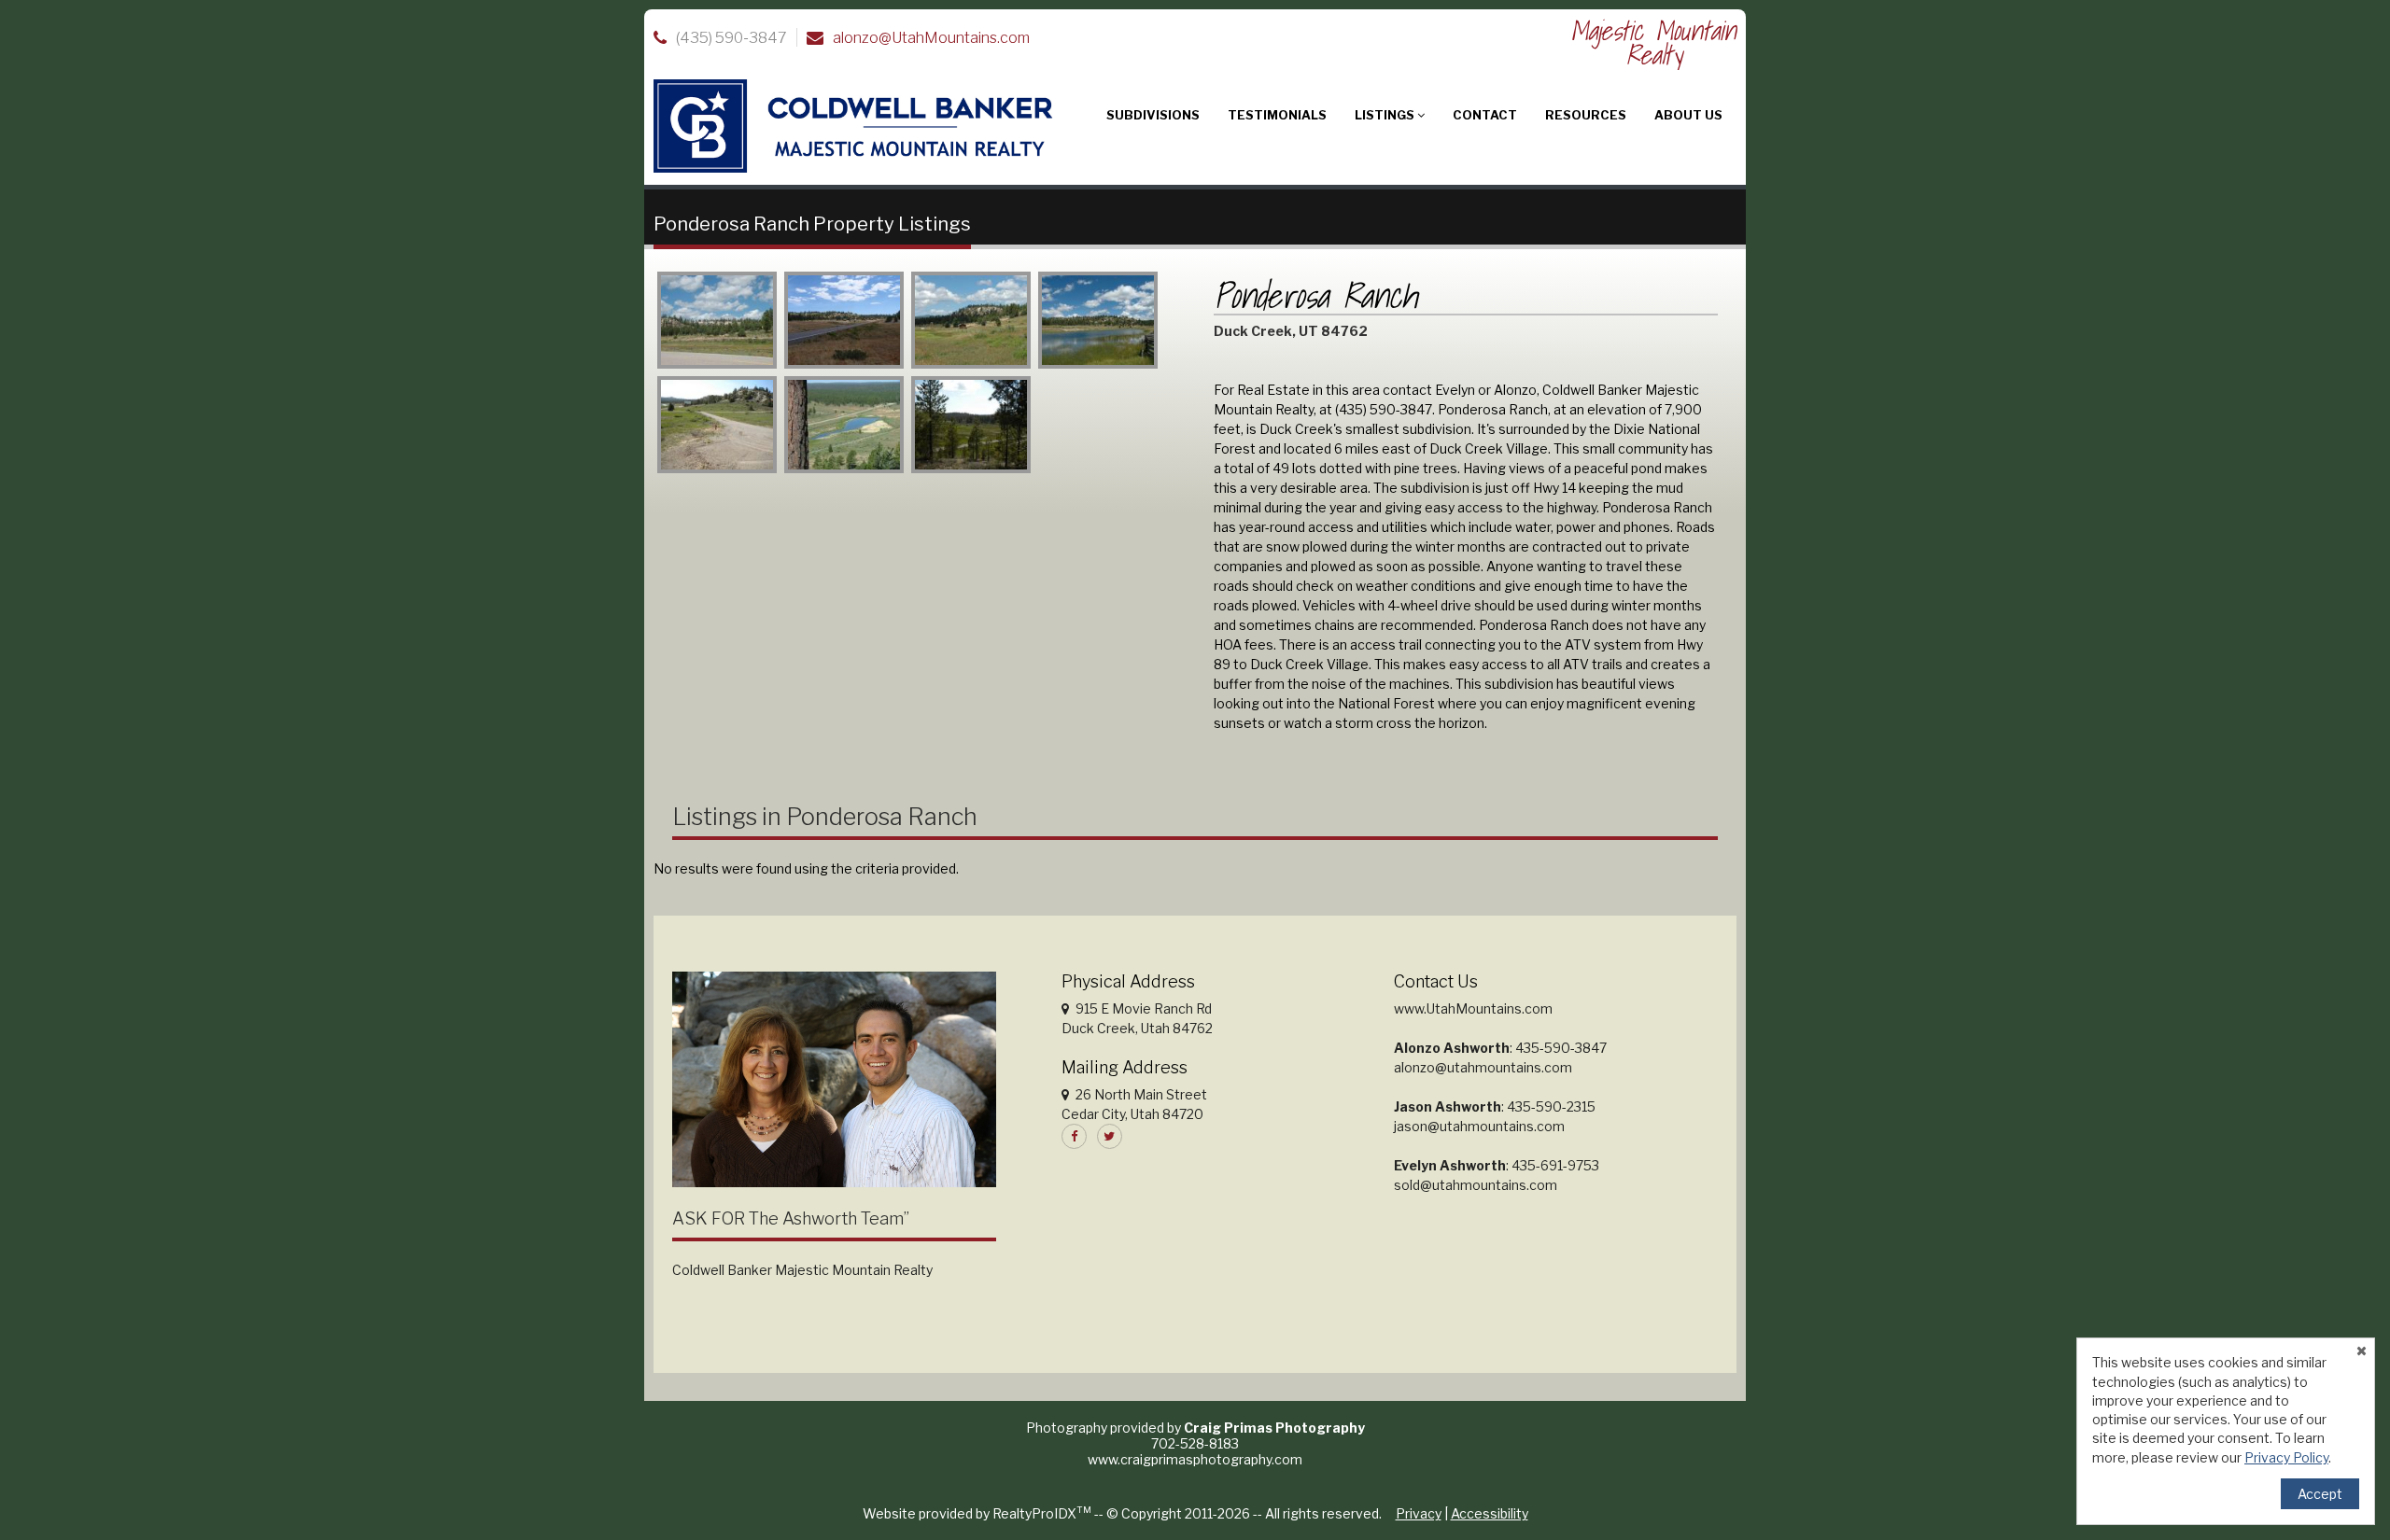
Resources (1586, 115)
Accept (2320, 1494)
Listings (1386, 115)
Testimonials (1277, 115)
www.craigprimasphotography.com (1195, 1459)
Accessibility (1490, 1513)
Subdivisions (1153, 115)
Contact (1485, 115)
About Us (1688, 115)
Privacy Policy (2286, 1457)
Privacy (1419, 1513)
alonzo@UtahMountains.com (931, 38)
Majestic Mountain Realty (1653, 42)
